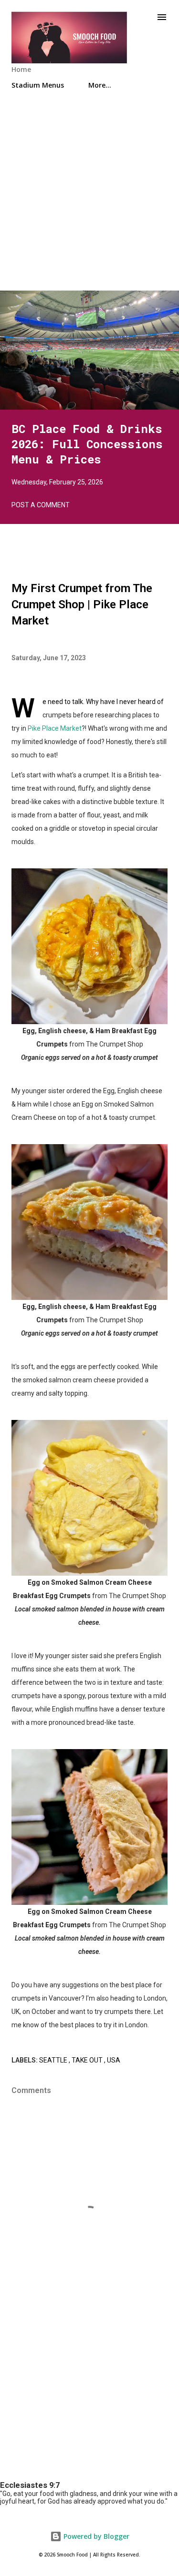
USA (114, 2060)
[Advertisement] (89, 201)
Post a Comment (41, 505)
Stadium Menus (38, 85)
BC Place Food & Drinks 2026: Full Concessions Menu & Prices (87, 444)
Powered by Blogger (95, 2536)
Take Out (88, 2060)
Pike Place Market (55, 728)
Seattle (54, 2060)
